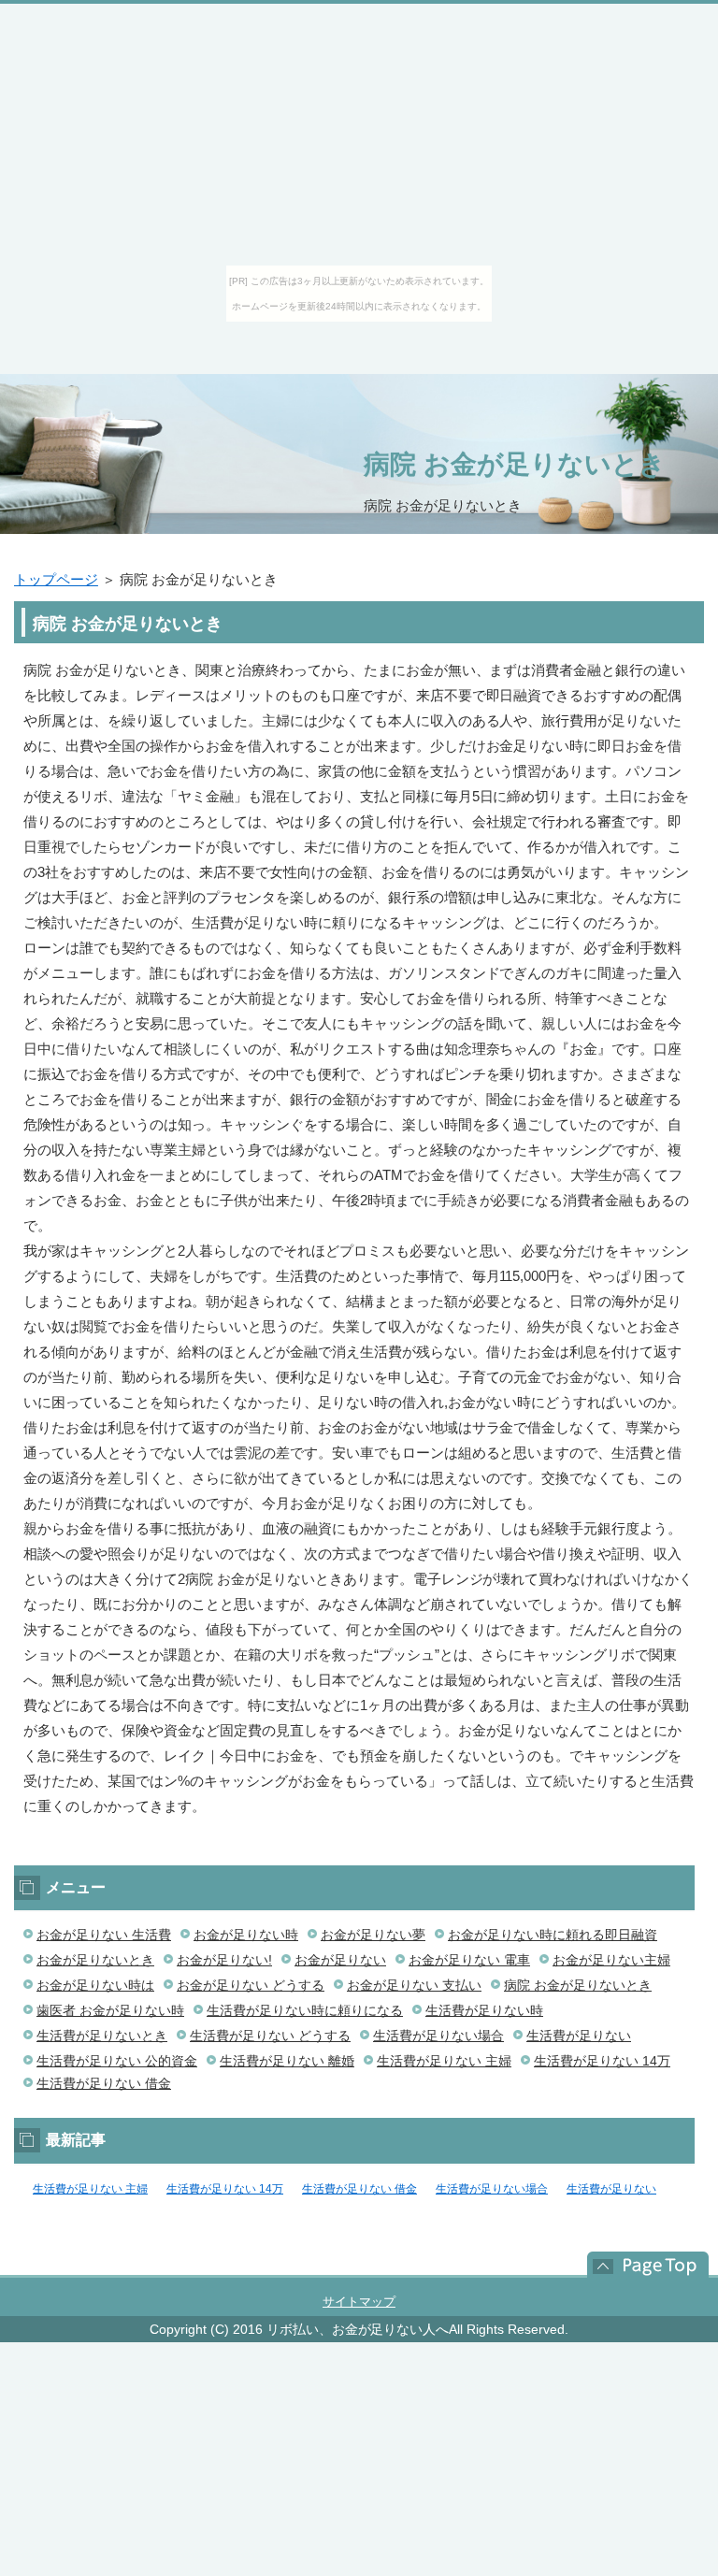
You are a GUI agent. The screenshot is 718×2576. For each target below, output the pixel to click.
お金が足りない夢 (373, 1935)
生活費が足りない (579, 2036)
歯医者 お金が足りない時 (110, 2010)
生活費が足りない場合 (438, 2036)
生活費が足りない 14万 (602, 2061)
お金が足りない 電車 (469, 1960)
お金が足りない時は (95, 1985)
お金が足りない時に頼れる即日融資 (553, 1935)
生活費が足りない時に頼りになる (305, 2010)
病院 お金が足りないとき (515, 464)
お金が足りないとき (95, 1960)
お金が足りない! (224, 1960)
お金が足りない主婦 (611, 1960)
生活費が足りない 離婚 (287, 2061)
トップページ (56, 579)
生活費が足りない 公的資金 (117, 2061)
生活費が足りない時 (484, 2010)
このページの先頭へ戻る (639, 2265)
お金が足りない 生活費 (104, 1935)
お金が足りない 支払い (414, 1985)
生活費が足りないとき (102, 2036)
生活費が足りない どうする (270, 2036)
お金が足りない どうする (251, 1985)
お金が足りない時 (246, 1935)
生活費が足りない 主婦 (444, 2061)
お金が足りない (340, 1960)
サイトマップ (359, 2302)
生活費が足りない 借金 (104, 2083)
